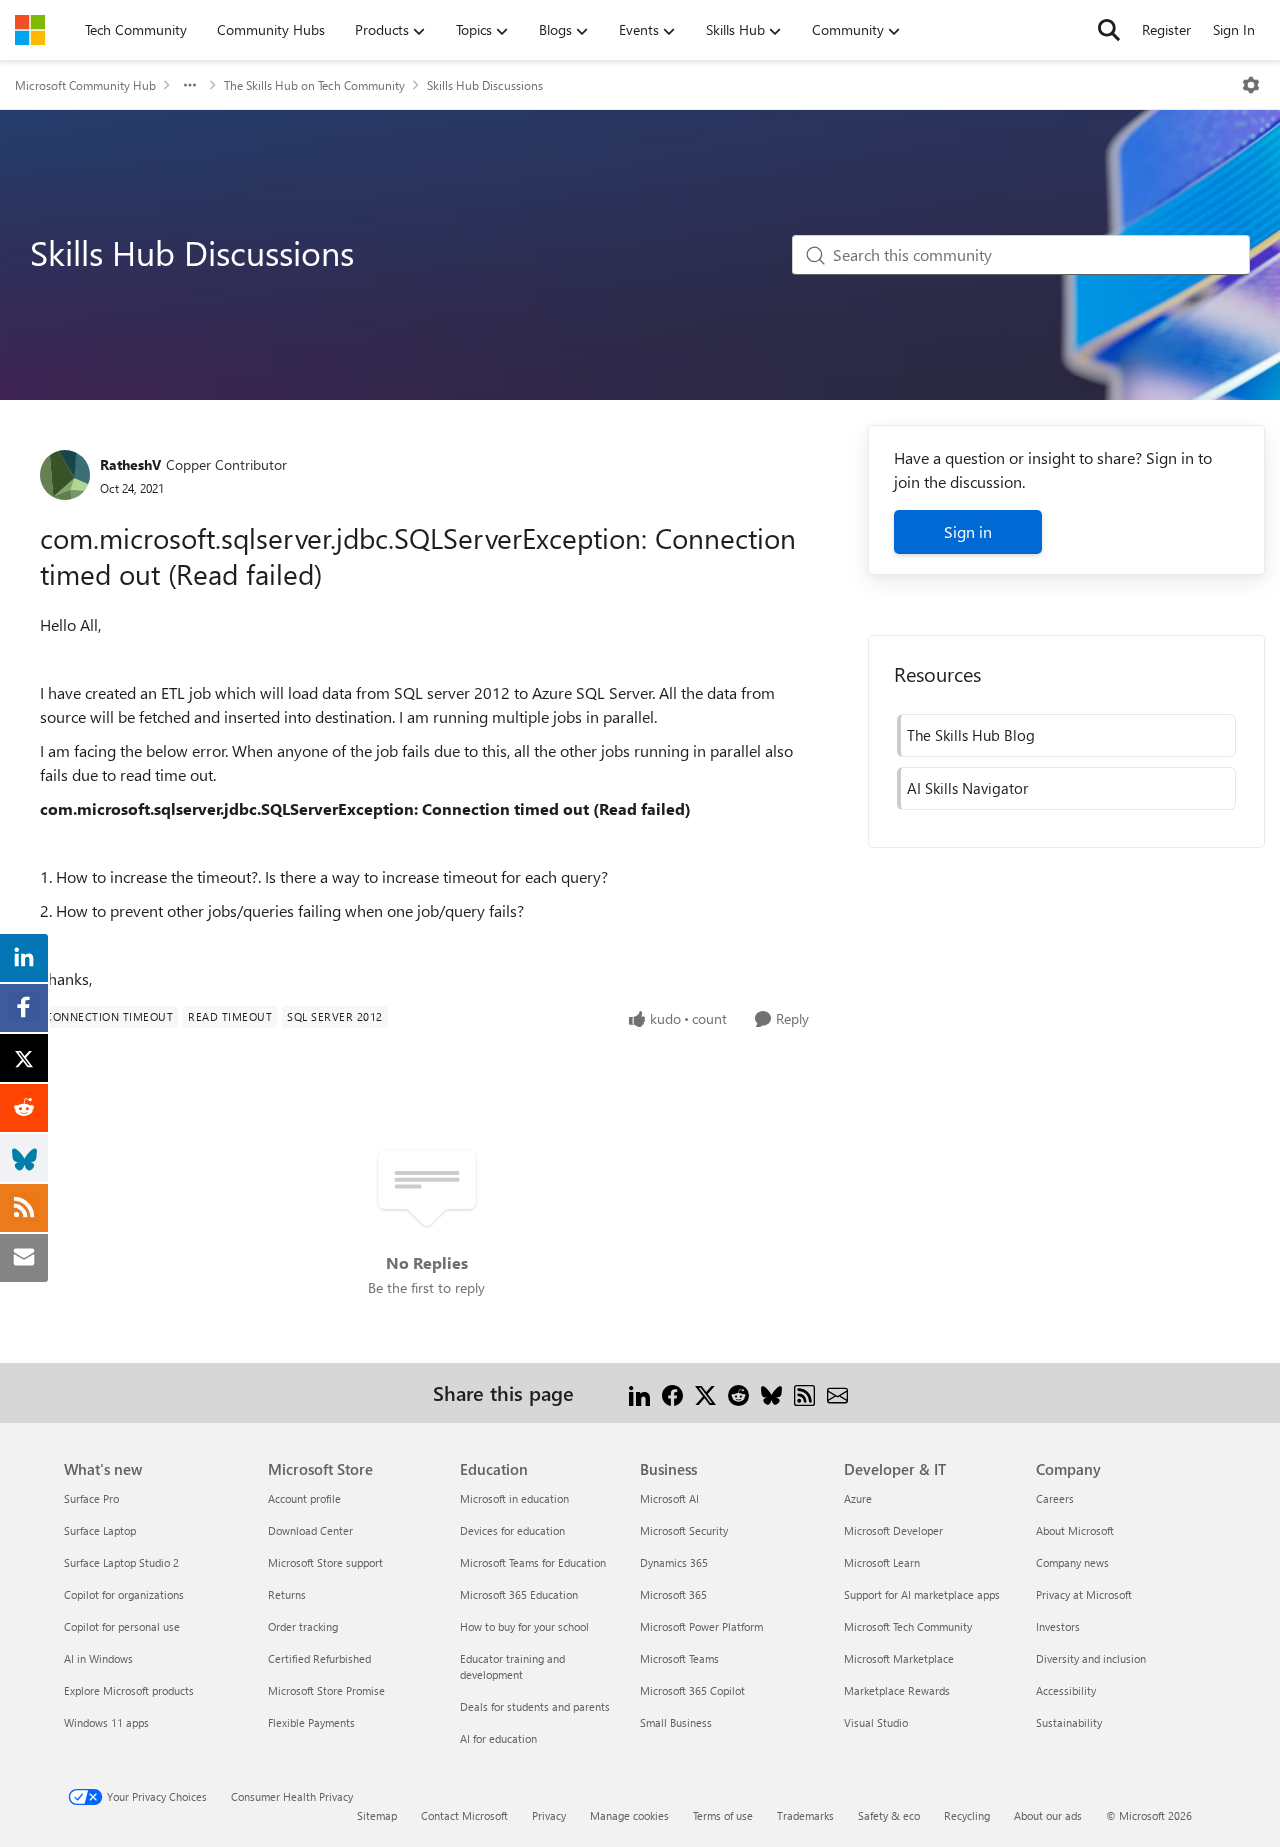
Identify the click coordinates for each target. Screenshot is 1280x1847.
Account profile (304, 1498)
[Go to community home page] (30, 30)
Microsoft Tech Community (908, 1626)
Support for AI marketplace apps (922, 1594)
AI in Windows (98, 1658)
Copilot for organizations (124, 1594)
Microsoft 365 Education (519, 1594)
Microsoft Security (684, 1530)
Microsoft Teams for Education (533, 1562)
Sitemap (377, 1815)
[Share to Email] (837, 1392)
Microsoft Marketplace (899, 1658)
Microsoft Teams (679, 1658)
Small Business (676, 1722)
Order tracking (303, 1626)
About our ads (1048, 1815)
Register (1166, 29)
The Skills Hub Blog (971, 735)
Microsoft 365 (673, 1594)
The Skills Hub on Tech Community (314, 85)
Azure (858, 1498)
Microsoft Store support (325, 1562)
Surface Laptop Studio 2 (121, 1562)
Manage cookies (629, 1815)
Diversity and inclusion (1091, 1658)
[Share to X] (705, 1392)
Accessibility (1066, 1690)
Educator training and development (512, 1666)
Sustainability (1069, 1722)
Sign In (1234, 29)
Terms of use (723, 1815)
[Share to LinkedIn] (639, 1392)
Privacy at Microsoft (1084, 1594)
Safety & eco (889, 1815)
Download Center (310, 1530)
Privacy (549, 1815)
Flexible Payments (311, 1722)
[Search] (1109, 30)
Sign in (968, 531)
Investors (1058, 1626)
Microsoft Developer (893, 1530)
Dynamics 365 (674, 1562)
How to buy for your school (524, 1626)
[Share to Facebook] (672, 1392)
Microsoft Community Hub (85, 85)
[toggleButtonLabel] (1251, 85)
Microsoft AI (669, 1498)
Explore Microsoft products (129, 1690)
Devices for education (512, 1530)
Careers (1055, 1498)
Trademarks (805, 1815)
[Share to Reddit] (738, 1392)
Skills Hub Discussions (485, 85)
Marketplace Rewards (897, 1690)
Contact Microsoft (464, 1815)
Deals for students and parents (535, 1706)
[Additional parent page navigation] (190, 85)
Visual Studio (876, 1722)
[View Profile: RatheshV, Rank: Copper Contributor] (65, 475)
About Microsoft (1075, 1530)
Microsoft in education (514, 1498)
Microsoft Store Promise (326, 1690)
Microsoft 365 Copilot (692, 1690)
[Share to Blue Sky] (771, 1392)
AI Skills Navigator (967, 788)
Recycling (967, 1815)
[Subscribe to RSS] (804, 1392)
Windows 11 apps (106, 1722)
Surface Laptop (100, 1530)
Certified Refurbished (319, 1658)
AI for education (498, 1738)
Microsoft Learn (882, 1562)
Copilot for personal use (122, 1626)
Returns (287, 1594)
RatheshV (130, 464)
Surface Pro (91, 1498)
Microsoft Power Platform (701, 1626)
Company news (1072, 1562)
